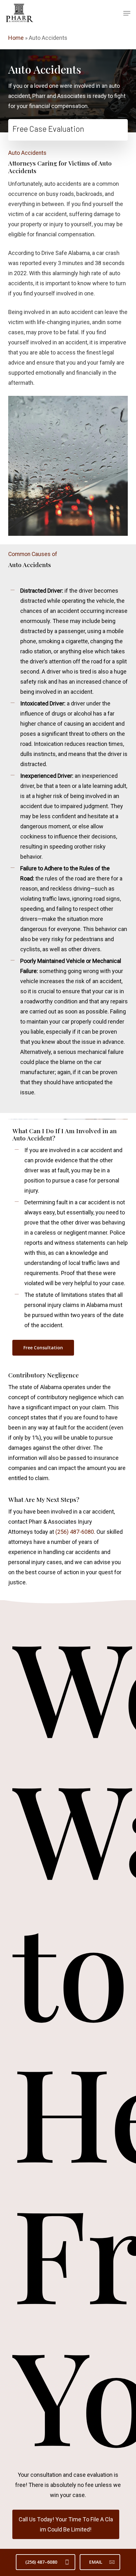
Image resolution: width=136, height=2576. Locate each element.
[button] (127, 13)
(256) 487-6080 (75, 1532)
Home (16, 38)
